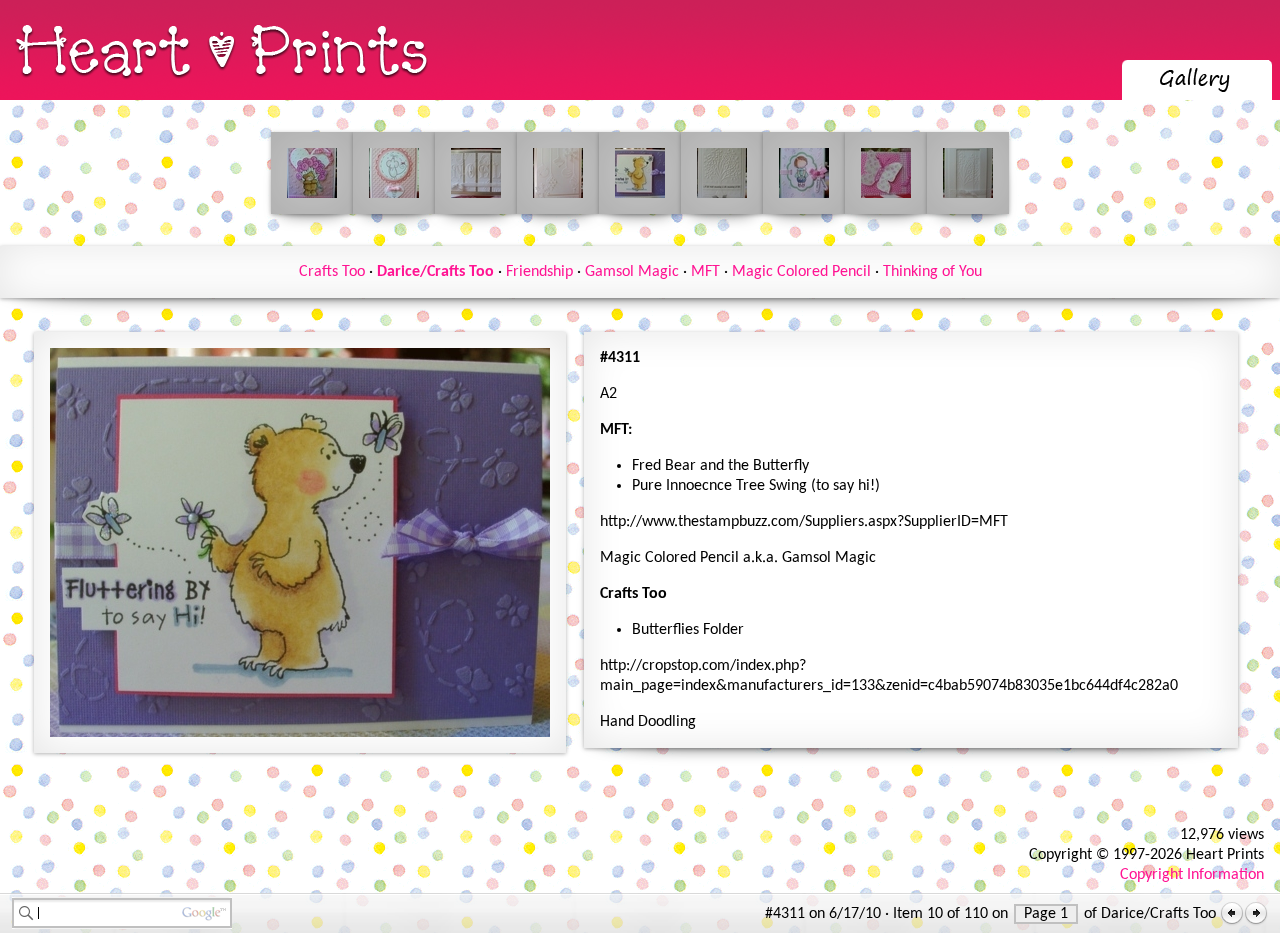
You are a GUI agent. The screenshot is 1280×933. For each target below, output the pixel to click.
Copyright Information (1192, 875)
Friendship (539, 272)
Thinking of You (932, 272)
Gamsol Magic (632, 272)
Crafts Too (332, 272)
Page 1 (1046, 914)
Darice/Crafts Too (435, 272)
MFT (705, 272)
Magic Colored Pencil (801, 272)
